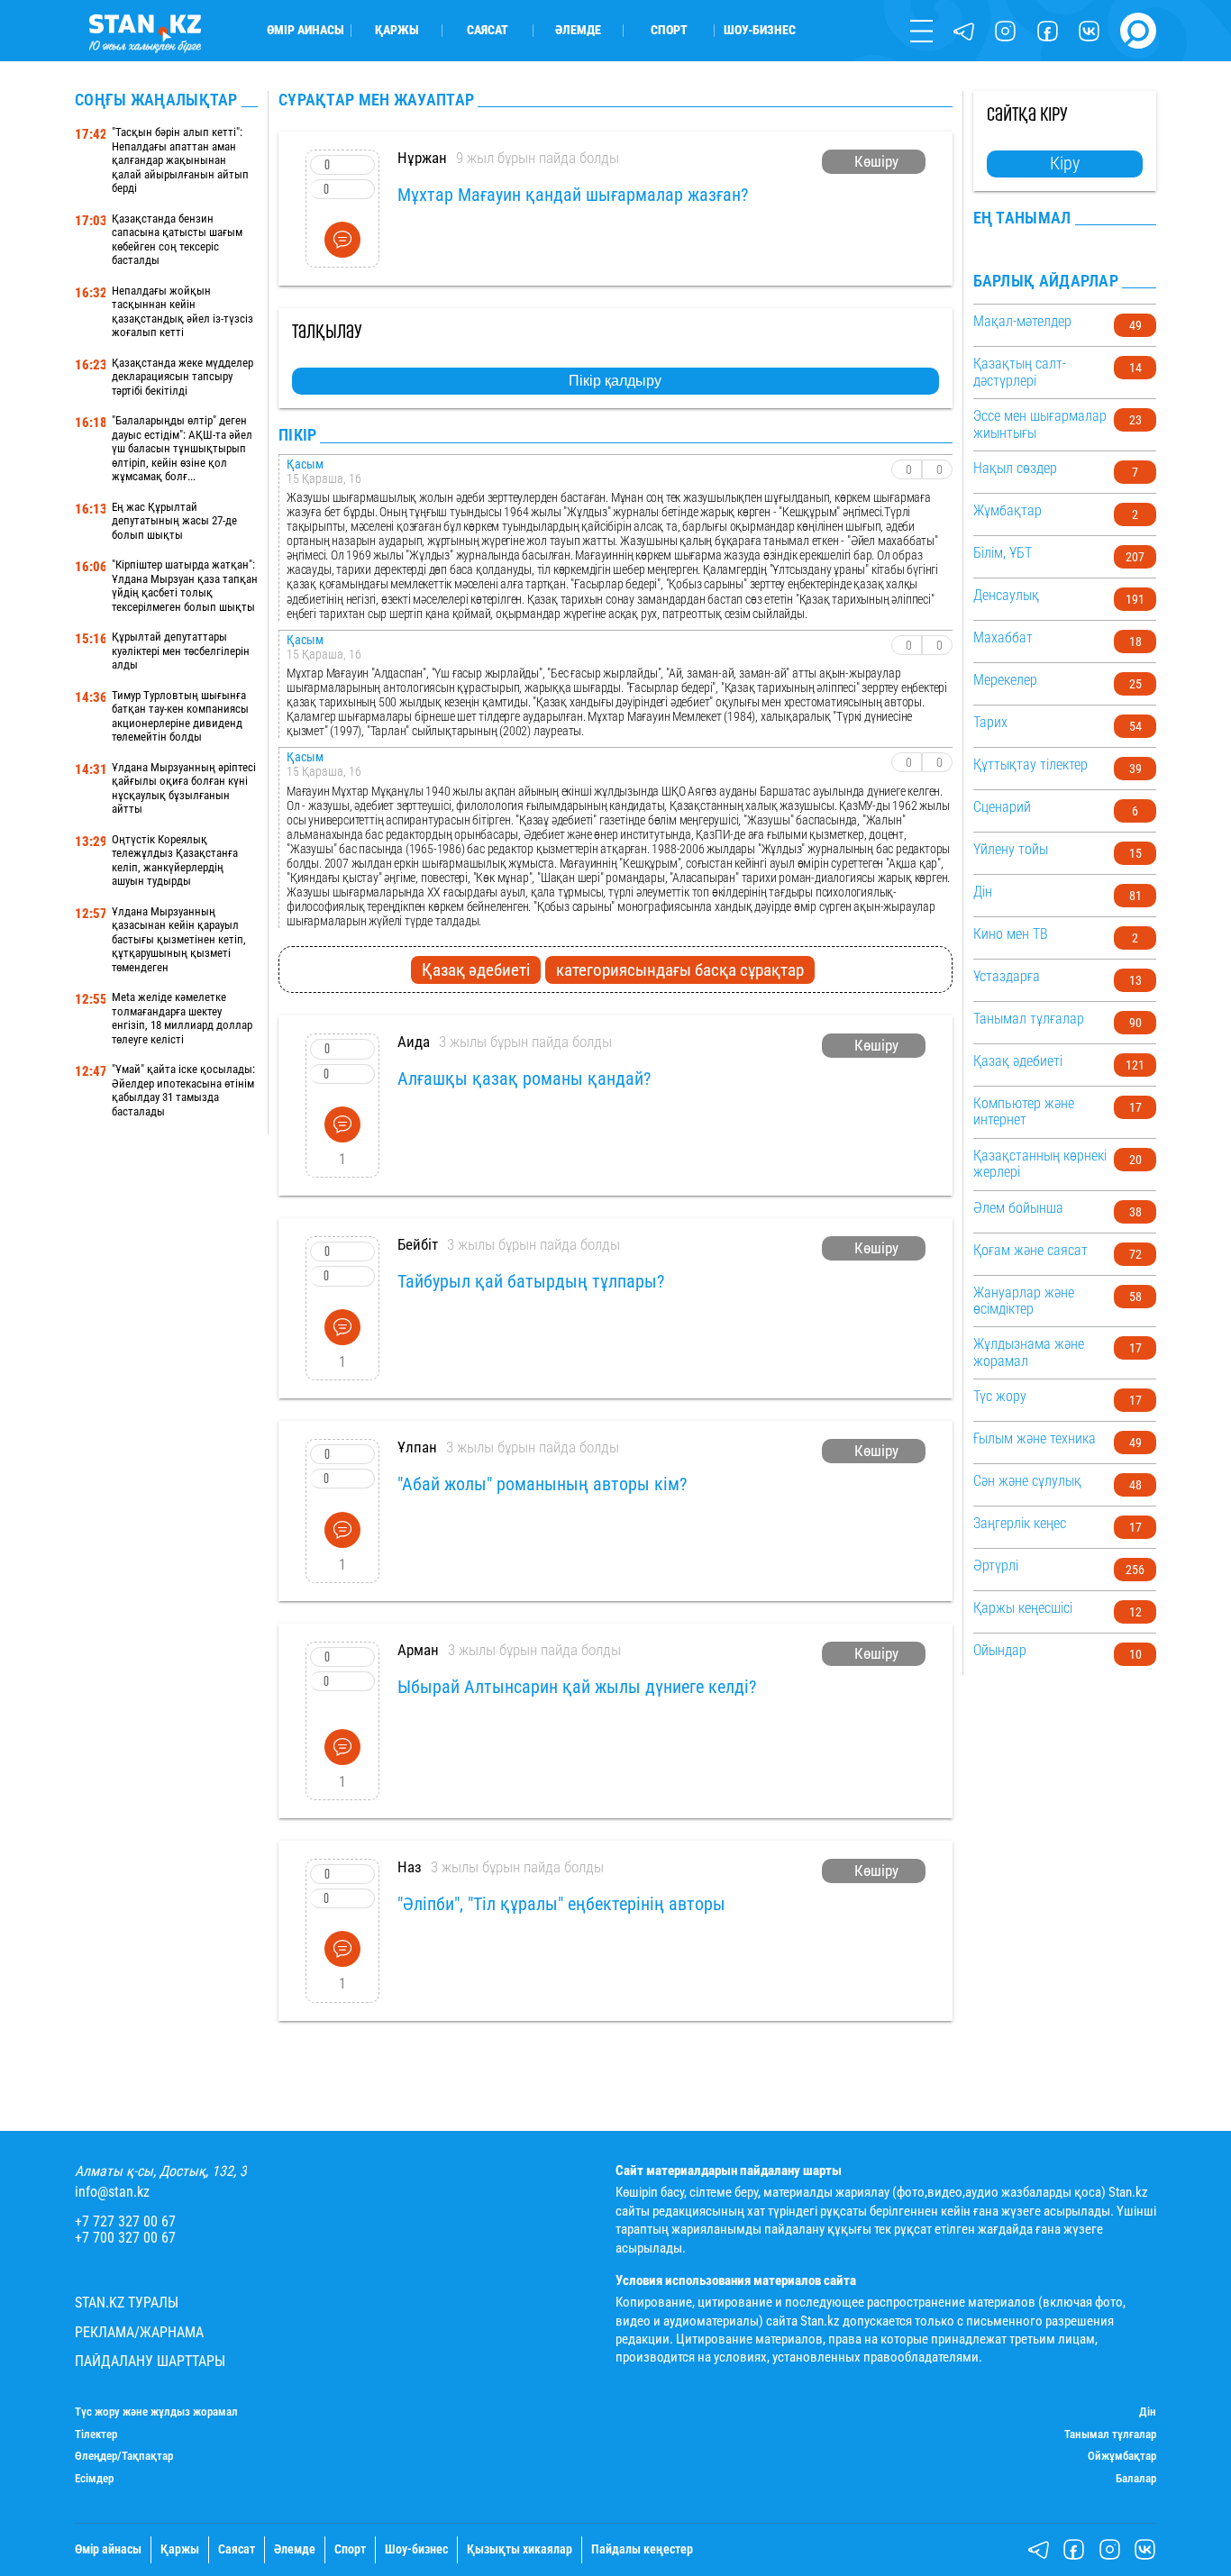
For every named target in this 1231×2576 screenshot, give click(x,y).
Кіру (1065, 163)
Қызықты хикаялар (520, 2550)
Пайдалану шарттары (150, 2362)
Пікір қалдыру (615, 381)
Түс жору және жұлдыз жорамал (156, 2412)
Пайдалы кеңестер (642, 2550)
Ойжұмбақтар (1122, 2456)
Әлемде (578, 31)
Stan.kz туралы (127, 2303)
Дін (1148, 2412)
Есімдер (94, 2479)
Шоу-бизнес (760, 31)
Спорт (669, 31)
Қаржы (397, 31)
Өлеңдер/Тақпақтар (124, 2456)
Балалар (1136, 2479)
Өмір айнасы (305, 31)
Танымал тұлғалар (1110, 2435)
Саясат (488, 31)
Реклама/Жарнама (139, 2333)
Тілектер (96, 2435)
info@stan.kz (112, 2192)
